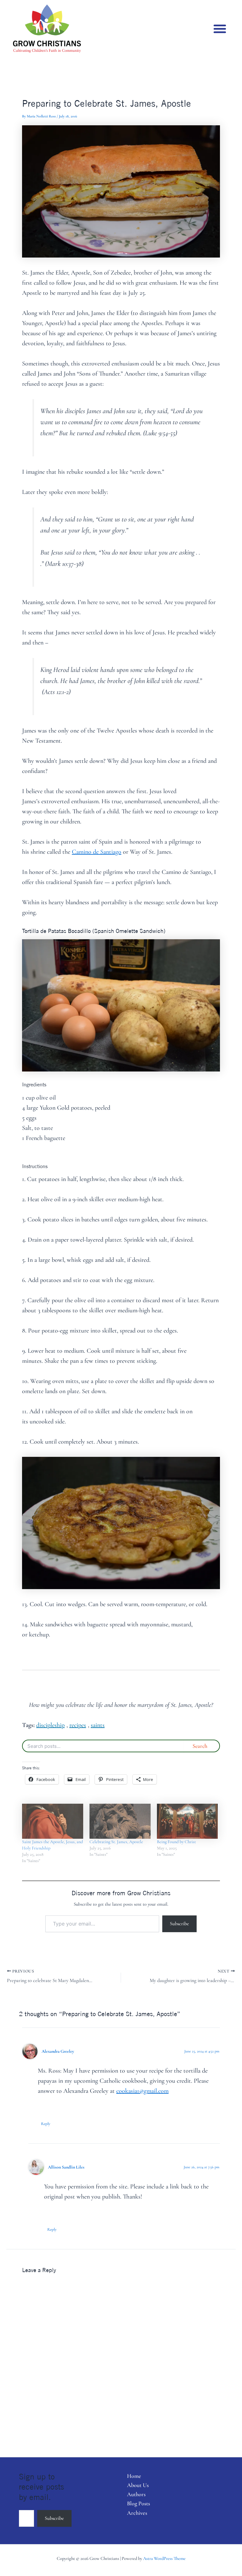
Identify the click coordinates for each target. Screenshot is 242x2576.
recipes (78, 1725)
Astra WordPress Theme (164, 2558)
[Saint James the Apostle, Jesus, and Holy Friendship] (53, 1821)
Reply (46, 2124)
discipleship (50, 1725)
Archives (137, 2513)
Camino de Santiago (97, 852)
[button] (220, 29)
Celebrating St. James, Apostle (116, 1842)
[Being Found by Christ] (187, 1821)
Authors (136, 2494)
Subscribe (179, 1924)
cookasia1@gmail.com (142, 2091)
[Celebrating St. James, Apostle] (120, 1821)
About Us (138, 2485)
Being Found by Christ (176, 1842)
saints (98, 1725)
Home (134, 2476)
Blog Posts (138, 2503)
